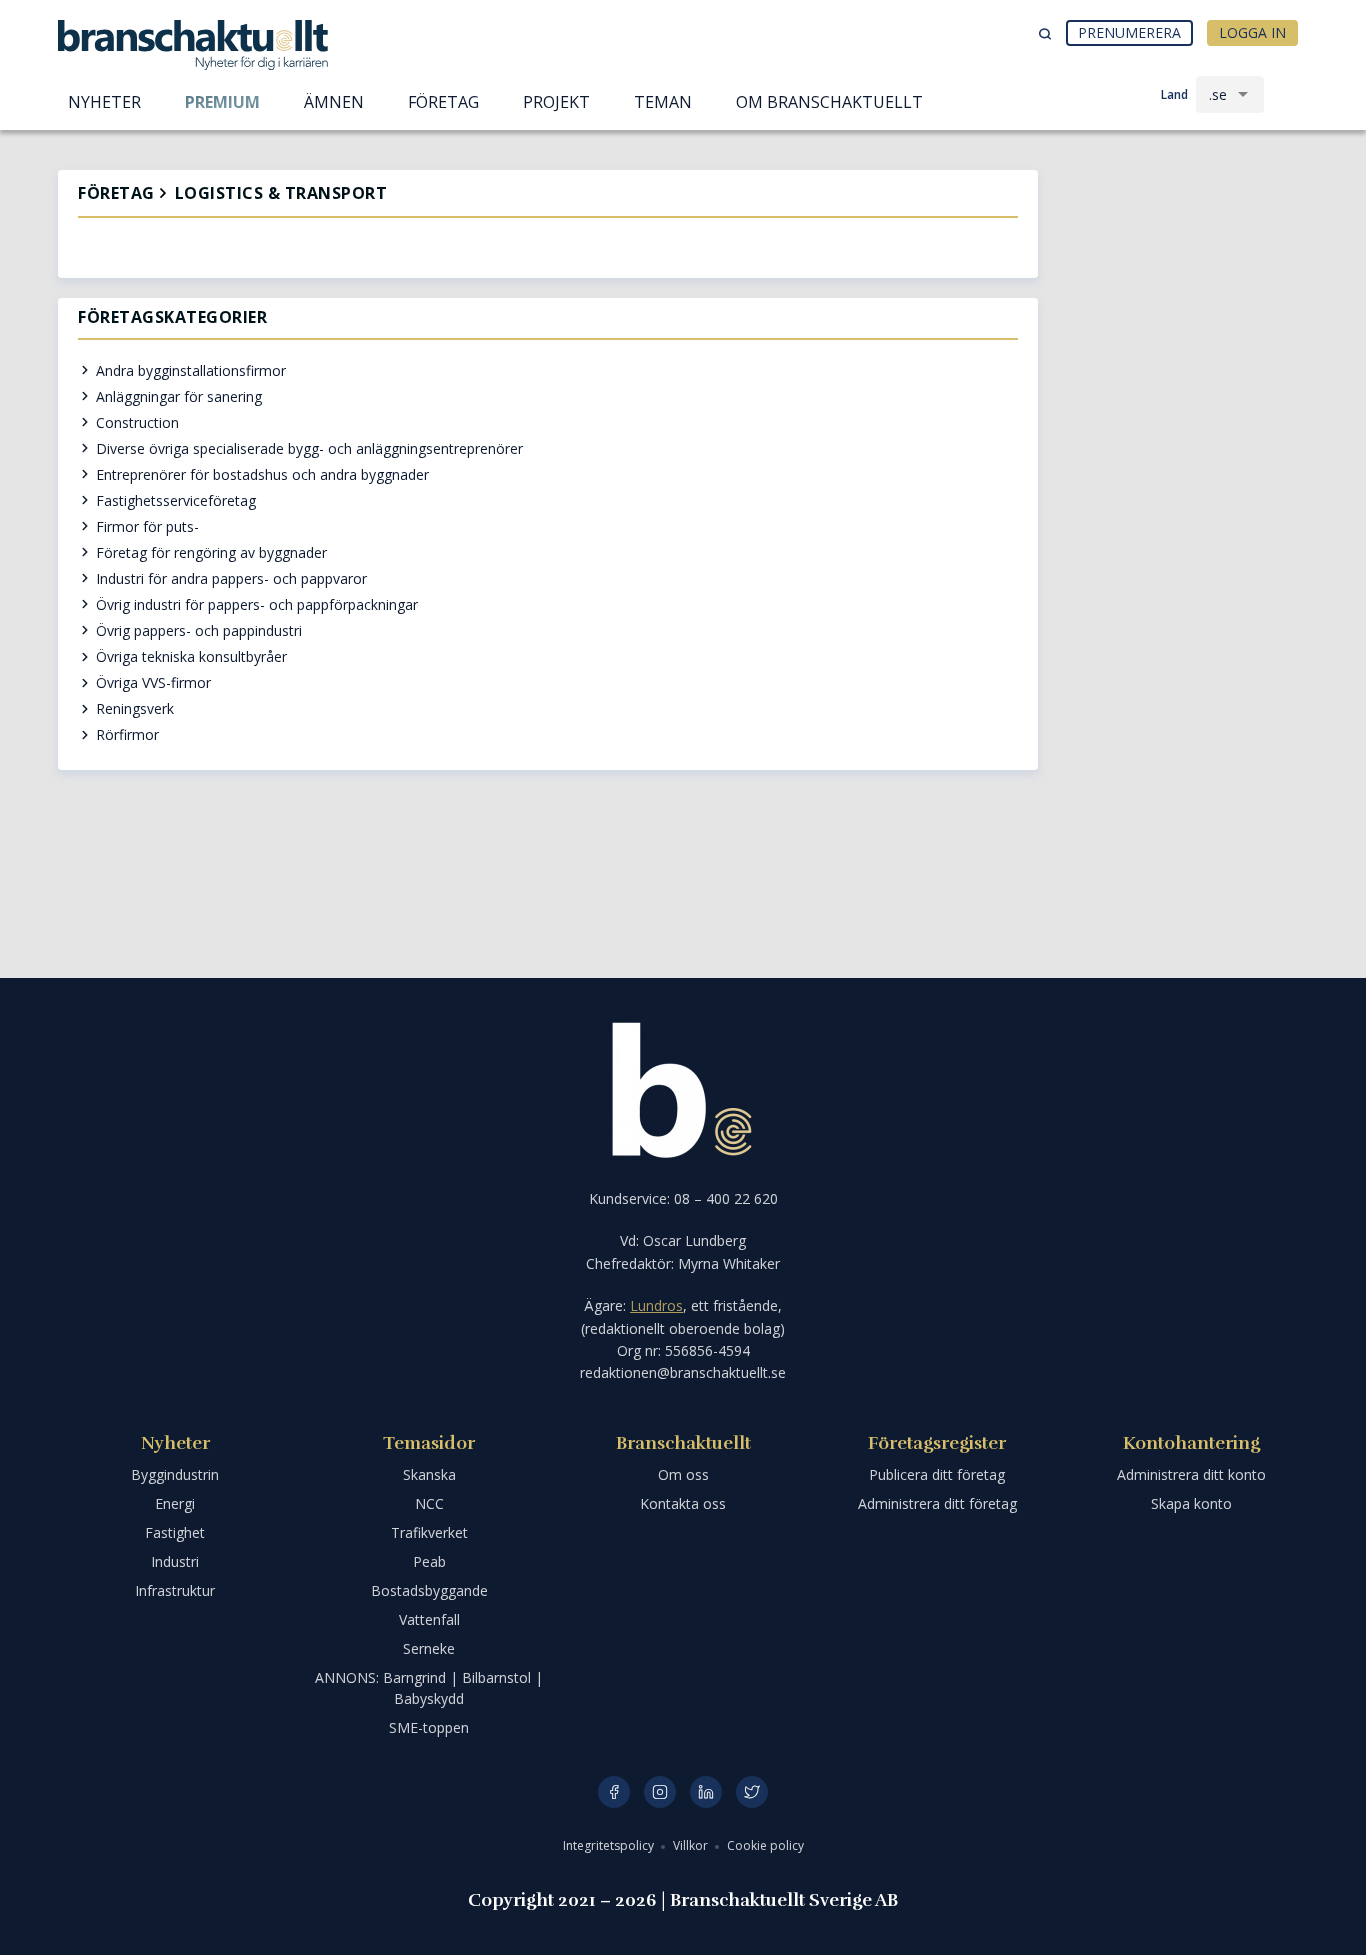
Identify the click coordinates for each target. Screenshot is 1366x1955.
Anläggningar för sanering (177, 396)
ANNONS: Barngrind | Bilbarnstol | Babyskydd (429, 1688)
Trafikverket (429, 1532)
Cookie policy (765, 1845)
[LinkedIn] (706, 1792)
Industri (175, 1561)
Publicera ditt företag (937, 1474)
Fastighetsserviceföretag (174, 500)
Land (1174, 94)
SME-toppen (429, 1727)
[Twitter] (752, 1792)
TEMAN (663, 102)
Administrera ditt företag (937, 1503)
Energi (175, 1503)
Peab (429, 1561)
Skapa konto (1191, 1503)
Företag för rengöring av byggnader (209, 552)
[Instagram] (660, 1792)
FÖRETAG (443, 102)
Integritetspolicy (610, 1845)
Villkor (692, 1845)
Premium (222, 102)
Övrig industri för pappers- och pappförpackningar (255, 604)
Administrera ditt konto (1191, 1474)
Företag (116, 193)
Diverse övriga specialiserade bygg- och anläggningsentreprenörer (307, 448)
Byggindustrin (175, 1474)
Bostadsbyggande (429, 1590)
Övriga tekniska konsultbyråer (189, 656)
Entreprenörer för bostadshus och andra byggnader (260, 474)
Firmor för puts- (145, 526)
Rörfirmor (125, 734)
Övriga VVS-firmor (151, 682)
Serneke (429, 1648)
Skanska (429, 1474)
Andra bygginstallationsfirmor (189, 370)
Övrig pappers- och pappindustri (197, 630)
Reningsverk (133, 708)
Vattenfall (429, 1619)
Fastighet (175, 1532)
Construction (135, 422)
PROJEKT (556, 102)
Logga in (1252, 32)
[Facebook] (614, 1792)
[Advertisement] (1183, 275)
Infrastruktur (175, 1590)
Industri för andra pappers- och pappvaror (229, 578)
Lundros (656, 1305)
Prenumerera (1129, 32)
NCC (429, 1503)
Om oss (683, 1474)
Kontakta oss (683, 1503)
